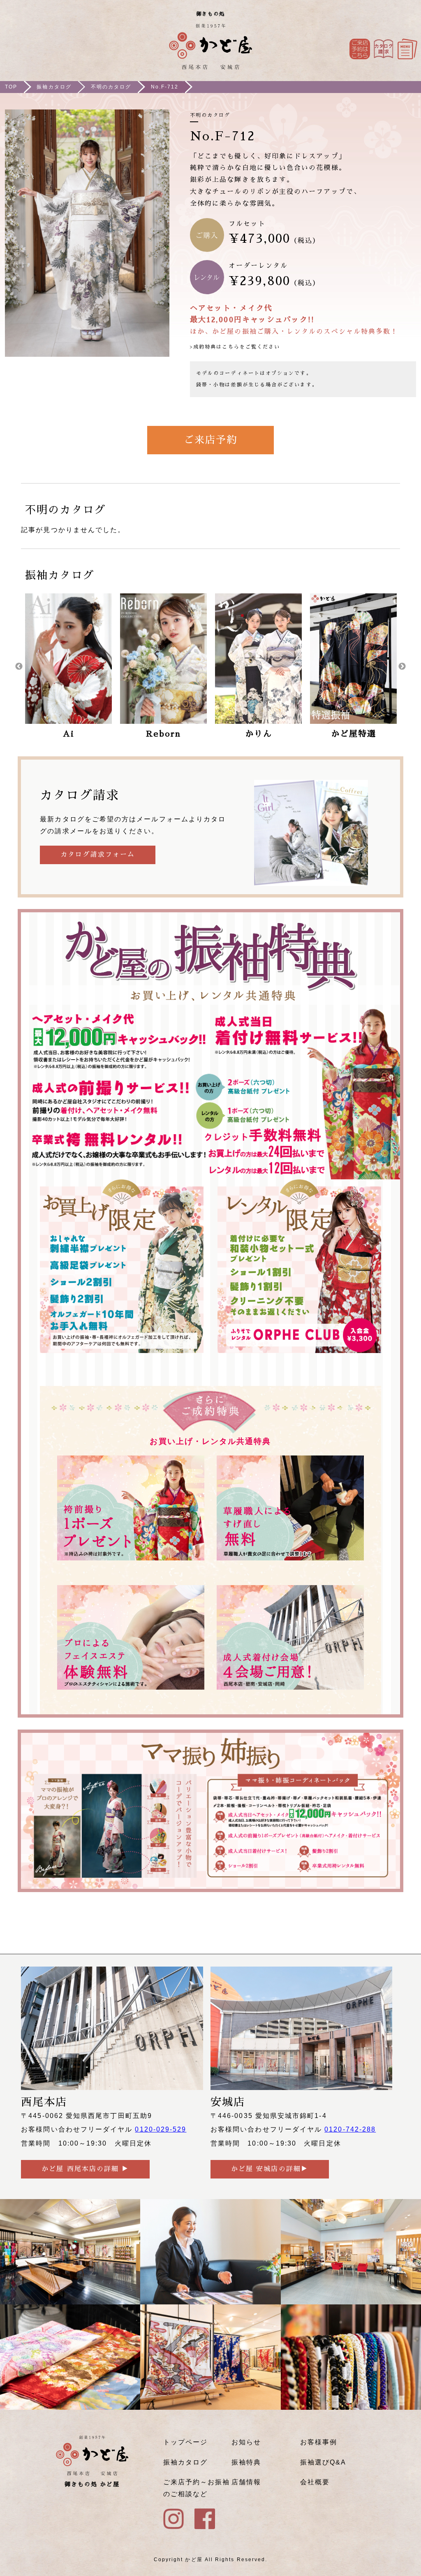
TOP (11, 87)
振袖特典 (246, 2462)
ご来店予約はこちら (360, 49)
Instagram (384, 49)
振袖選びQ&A (323, 2462)
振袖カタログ (54, 87)
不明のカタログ (111, 87)
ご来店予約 (210, 440)
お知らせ (246, 2442)
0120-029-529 (161, 2129)
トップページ (185, 2442)
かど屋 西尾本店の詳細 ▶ (85, 2169)
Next (402, 667)
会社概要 (315, 2482)
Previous (19, 667)
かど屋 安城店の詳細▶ (270, 2169)
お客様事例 (319, 2442)
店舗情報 (246, 2482)
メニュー (407, 49)
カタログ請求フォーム (98, 855)
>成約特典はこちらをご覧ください (235, 347)
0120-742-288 (350, 2129)
